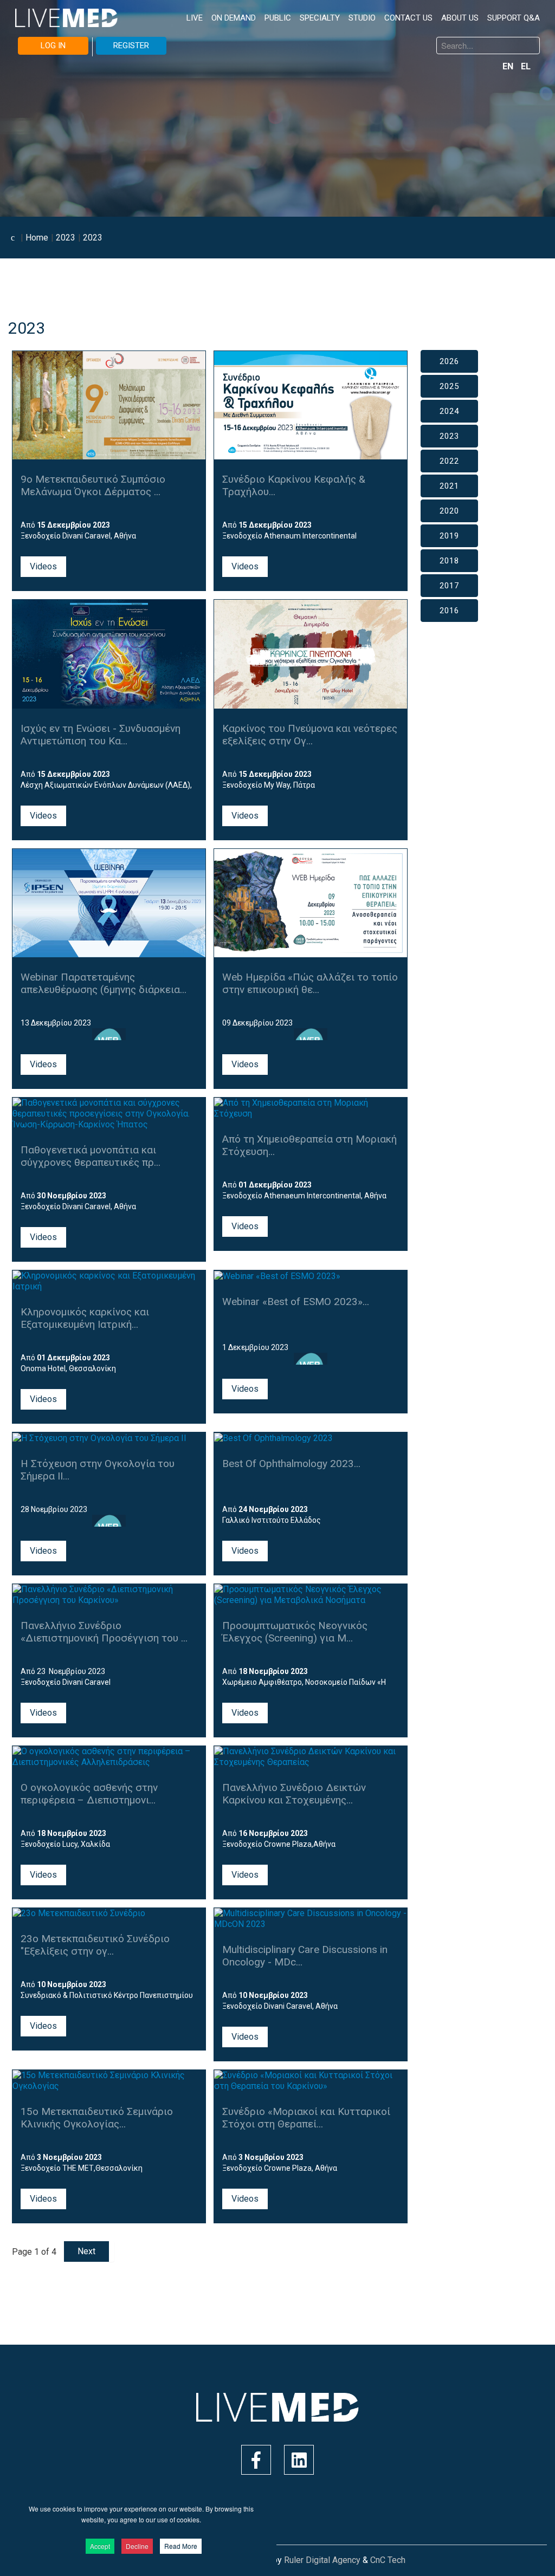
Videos (43, 566)
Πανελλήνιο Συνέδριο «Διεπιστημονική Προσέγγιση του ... (104, 1632)
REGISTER (131, 46)
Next (86, 2251)
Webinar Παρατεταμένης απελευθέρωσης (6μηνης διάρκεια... (104, 983)
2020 (449, 511)
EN (509, 66)
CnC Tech (388, 2560)
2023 (449, 436)
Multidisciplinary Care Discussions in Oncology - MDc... (305, 1956)
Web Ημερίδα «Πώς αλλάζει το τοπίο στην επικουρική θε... (310, 983)
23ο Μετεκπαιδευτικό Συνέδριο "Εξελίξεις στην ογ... (95, 1945)
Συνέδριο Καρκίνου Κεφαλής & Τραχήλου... (294, 485)
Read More (181, 2546)
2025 (449, 386)
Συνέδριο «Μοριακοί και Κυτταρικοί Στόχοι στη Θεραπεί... (306, 2118)
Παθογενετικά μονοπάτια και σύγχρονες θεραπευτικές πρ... (91, 1156)
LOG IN (53, 46)
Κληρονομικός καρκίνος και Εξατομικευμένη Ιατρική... (85, 1318)
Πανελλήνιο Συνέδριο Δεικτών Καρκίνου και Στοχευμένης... (294, 1794)
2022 (449, 461)
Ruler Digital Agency (322, 2560)
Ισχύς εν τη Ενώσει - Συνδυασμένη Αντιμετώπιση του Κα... (101, 735)
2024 (449, 411)
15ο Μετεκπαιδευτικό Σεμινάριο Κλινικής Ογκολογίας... (97, 2118)
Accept (100, 2546)
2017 (449, 586)
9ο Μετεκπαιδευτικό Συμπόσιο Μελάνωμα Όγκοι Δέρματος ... (93, 485)
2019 (449, 536)
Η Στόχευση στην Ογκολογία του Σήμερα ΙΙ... (98, 1470)
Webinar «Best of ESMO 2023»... (296, 1302)
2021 (449, 486)
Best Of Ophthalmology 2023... (291, 1464)
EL (526, 66)
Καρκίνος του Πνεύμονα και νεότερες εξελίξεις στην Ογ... (310, 735)
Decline (137, 2546)
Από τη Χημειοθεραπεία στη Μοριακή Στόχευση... (309, 1145)
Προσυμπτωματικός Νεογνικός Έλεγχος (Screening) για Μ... (295, 1632)
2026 (449, 361)
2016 (449, 611)
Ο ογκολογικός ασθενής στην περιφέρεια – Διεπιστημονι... (89, 1794)
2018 (449, 561)
